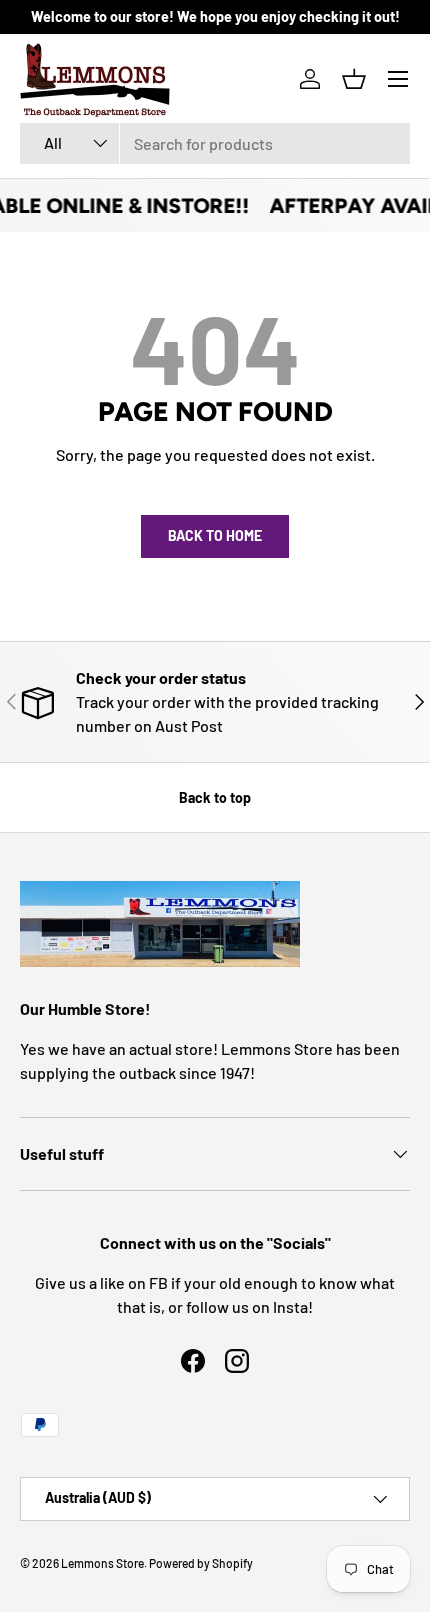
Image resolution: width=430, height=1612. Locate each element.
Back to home (215, 535)
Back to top (215, 797)
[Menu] (398, 79)
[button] (354, 79)
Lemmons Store (102, 1563)
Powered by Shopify (201, 1563)
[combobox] (215, 143)
